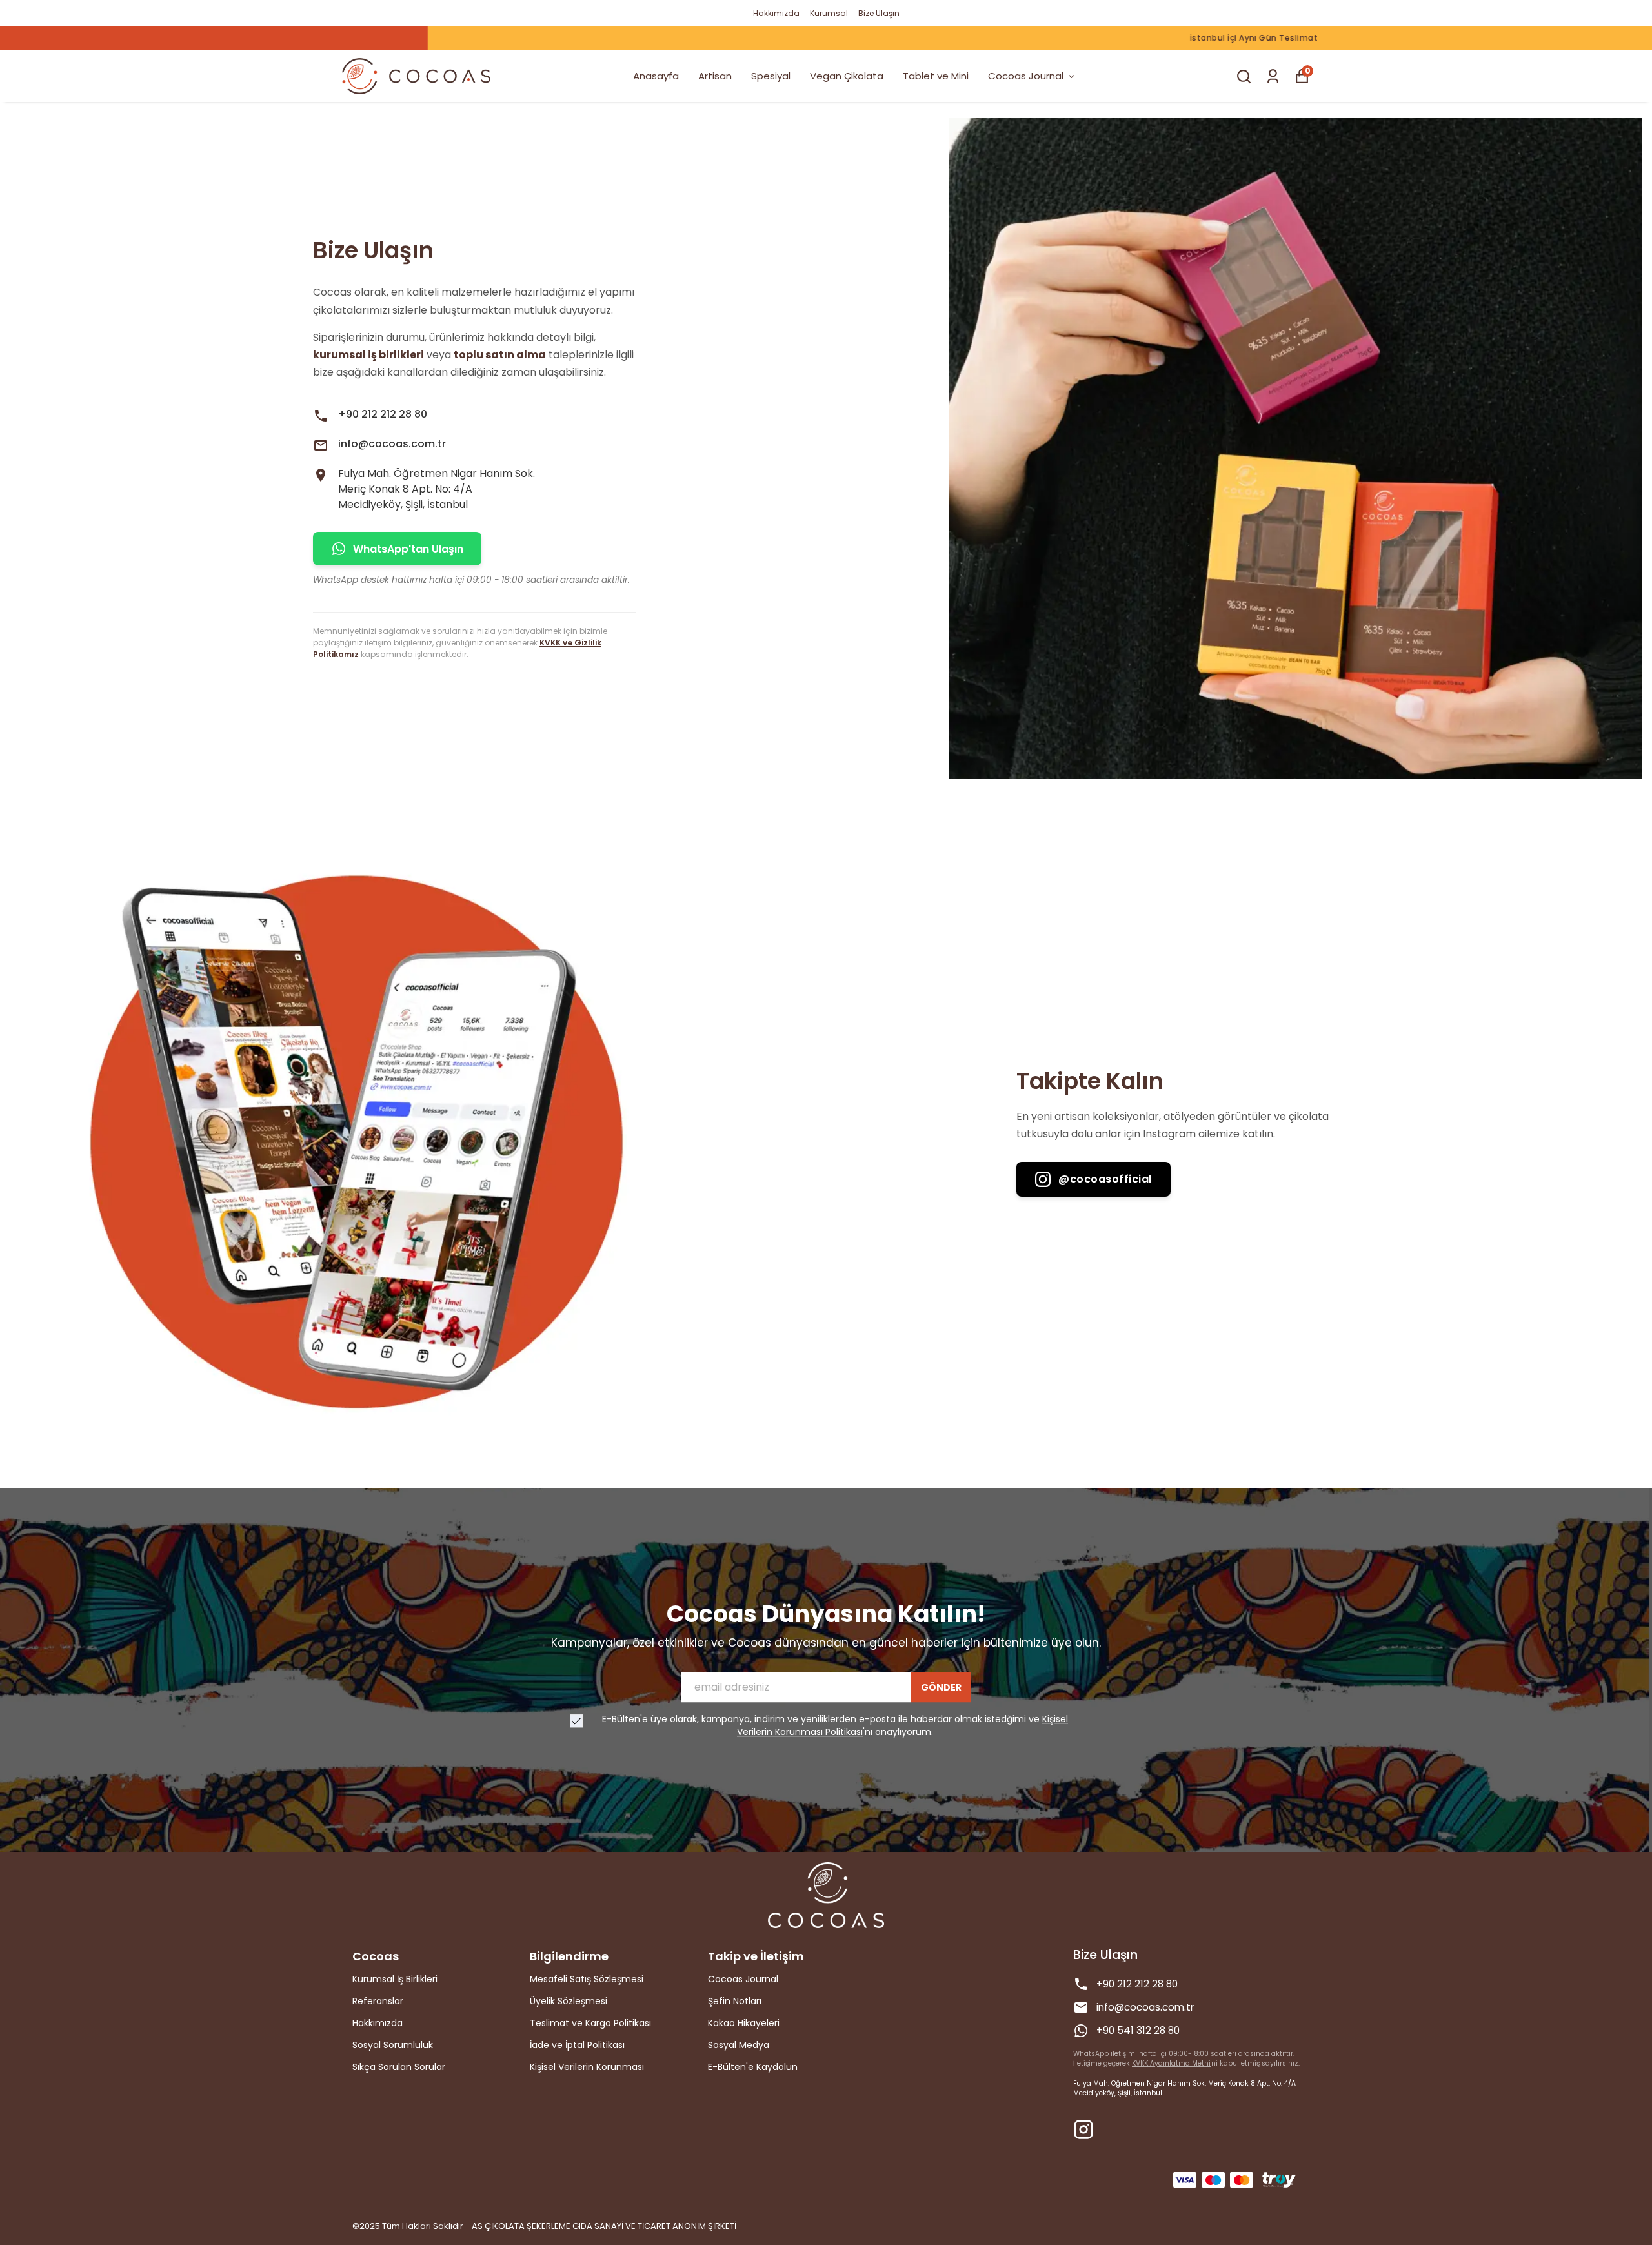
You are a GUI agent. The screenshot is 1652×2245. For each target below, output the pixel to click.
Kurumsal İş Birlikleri (395, 1979)
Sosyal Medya (739, 2045)
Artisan (715, 76)
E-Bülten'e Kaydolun (753, 2067)
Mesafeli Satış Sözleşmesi (587, 1979)
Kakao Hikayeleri (744, 2023)
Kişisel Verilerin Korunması (587, 2067)
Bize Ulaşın (879, 13)
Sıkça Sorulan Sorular (399, 2067)
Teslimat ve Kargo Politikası (590, 2023)
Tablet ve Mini (936, 76)
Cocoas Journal (1026, 76)
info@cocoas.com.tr (392, 444)
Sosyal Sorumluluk (393, 2045)
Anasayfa (656, 76)
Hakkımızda (776, 13)
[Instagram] (1083, 2129)
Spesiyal (771, 76)
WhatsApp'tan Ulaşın (408, 549)
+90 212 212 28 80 (383, 414)
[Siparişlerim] (1273, 76)
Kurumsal (829, 13)
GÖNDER (941, 1687)
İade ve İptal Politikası (577, 2045)
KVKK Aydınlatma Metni (1171, 2063)
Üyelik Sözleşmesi (569, 2001)
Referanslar (378, 2001)
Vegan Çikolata (847, 76)
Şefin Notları (735, 2001)
